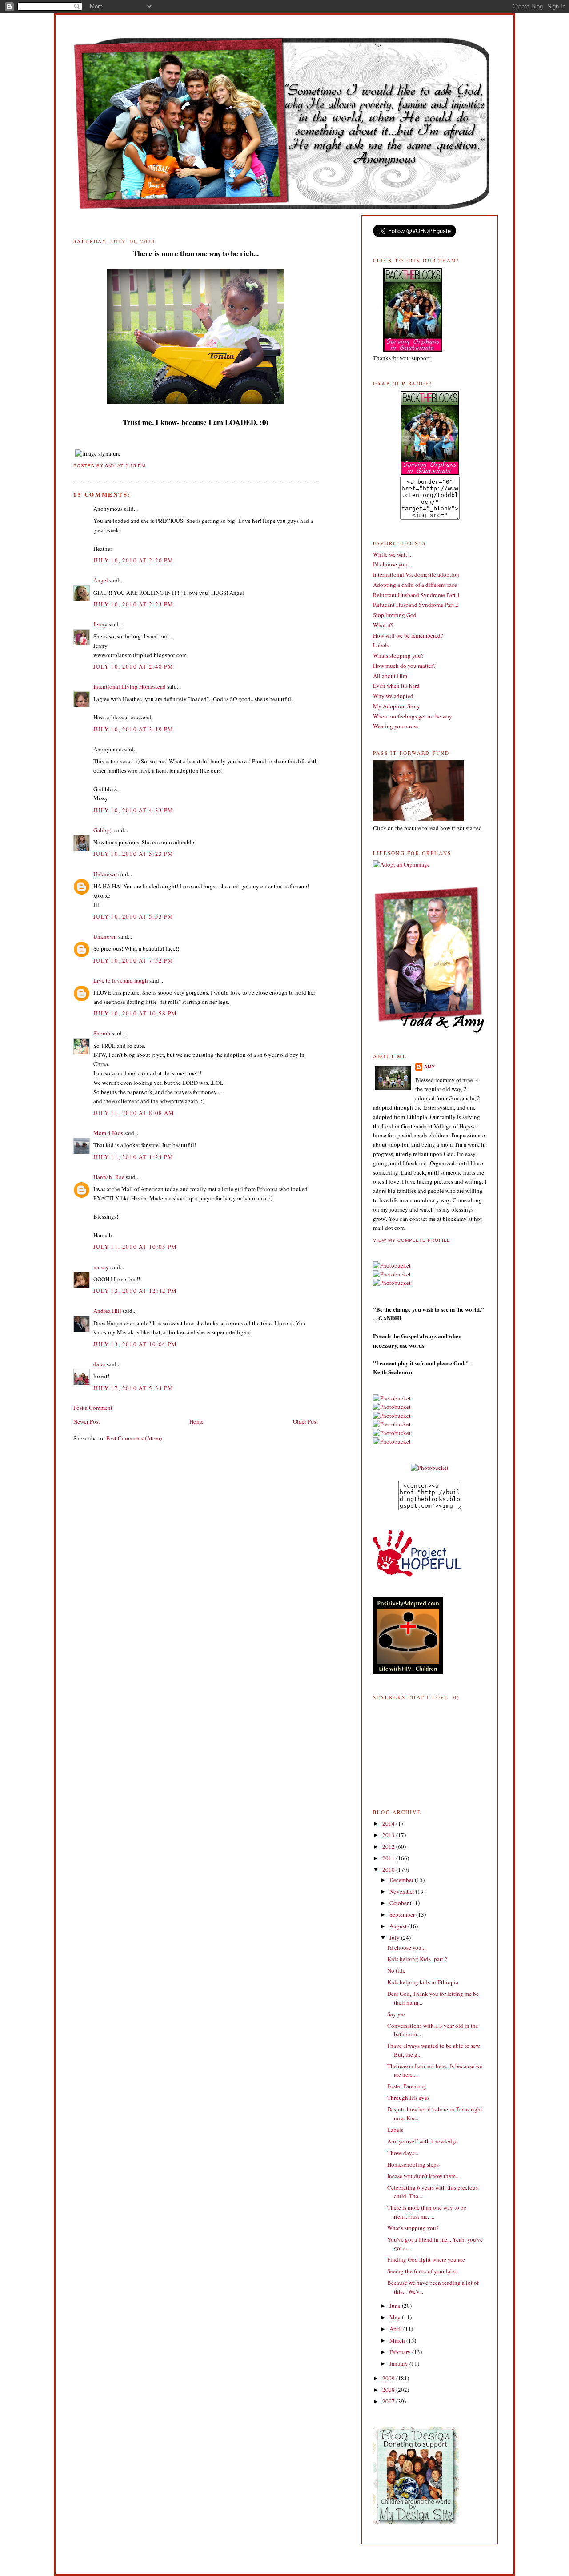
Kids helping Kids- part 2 (417, 1959)
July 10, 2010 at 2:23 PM (133, 604)
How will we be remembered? (408, 635)
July (395, 1938)
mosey (101, 1267)
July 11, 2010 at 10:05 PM (135, 1247)
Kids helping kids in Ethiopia (423, 1982)
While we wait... (392, 554)
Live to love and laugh (121, 980)
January (399, 2363)
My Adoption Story (397, 706)
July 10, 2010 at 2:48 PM (133, 666)
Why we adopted (393, 696)
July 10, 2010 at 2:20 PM (133, 560)
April (396, 2329)
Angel (101, 580)
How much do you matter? (404, 666)
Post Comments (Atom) (134, 1438)
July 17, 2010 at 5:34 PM (133, 1388)
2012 (389, 1846)
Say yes (396, 2014)
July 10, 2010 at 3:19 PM (133, 729)
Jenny (100, 624)
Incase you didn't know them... (423, 2176)
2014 (389, 1823)
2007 (389, 2401)
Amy (430, 1067)
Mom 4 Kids (108, 1133)
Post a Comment (93, 1408)
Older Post (305, 1421)
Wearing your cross (396, 726)
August (399, 1926)
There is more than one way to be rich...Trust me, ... (427, 2212)
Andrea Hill (107, 1311)
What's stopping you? (413, 2228)
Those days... (403, 2153)
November (403, 1891)
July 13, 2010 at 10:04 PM (135, 1344)
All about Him (390, 676)
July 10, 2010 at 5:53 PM (133, 916)
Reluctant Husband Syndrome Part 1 (417, 595)
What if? (383, 625)
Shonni (102, 1033)
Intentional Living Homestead (130, 686)
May (396, 2317)
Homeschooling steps (413, 2164)
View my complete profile (412, 1240)
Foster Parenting (407, 2086)
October (400, 1903)
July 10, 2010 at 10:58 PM (135, 1013)
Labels (381, 645)
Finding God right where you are (426, 2259)
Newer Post (87, 1421)
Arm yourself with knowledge (423, 2141)
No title (396, 1970)
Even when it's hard (396, 686)
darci (99, 1364)
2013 (389, 1835)
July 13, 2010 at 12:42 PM (135, 1291)
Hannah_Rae (109, 1177)
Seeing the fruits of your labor (423, 2271)
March (398, 2340)
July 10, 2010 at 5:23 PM (133, 854)
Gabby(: (103, 830)
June (396, 2306)
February (401, 2352)
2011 (389, 1858)
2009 (389, 2378)
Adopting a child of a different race (415, 585)
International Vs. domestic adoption (416, 574)
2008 (389, 2390)
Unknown (105, 874)
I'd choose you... (392, 564)
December (402, 1880)
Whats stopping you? (398, 655)
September (403, 1914)
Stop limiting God (395, 615)
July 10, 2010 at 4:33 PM (133, 810)
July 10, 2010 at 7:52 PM (133, 960)
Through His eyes (408, 2098)
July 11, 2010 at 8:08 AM (134, 1113)
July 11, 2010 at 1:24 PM (133, 1157)
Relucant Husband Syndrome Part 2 (416, 605)
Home (196, 1421)
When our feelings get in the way (413, 716)
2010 (389, 1870)
